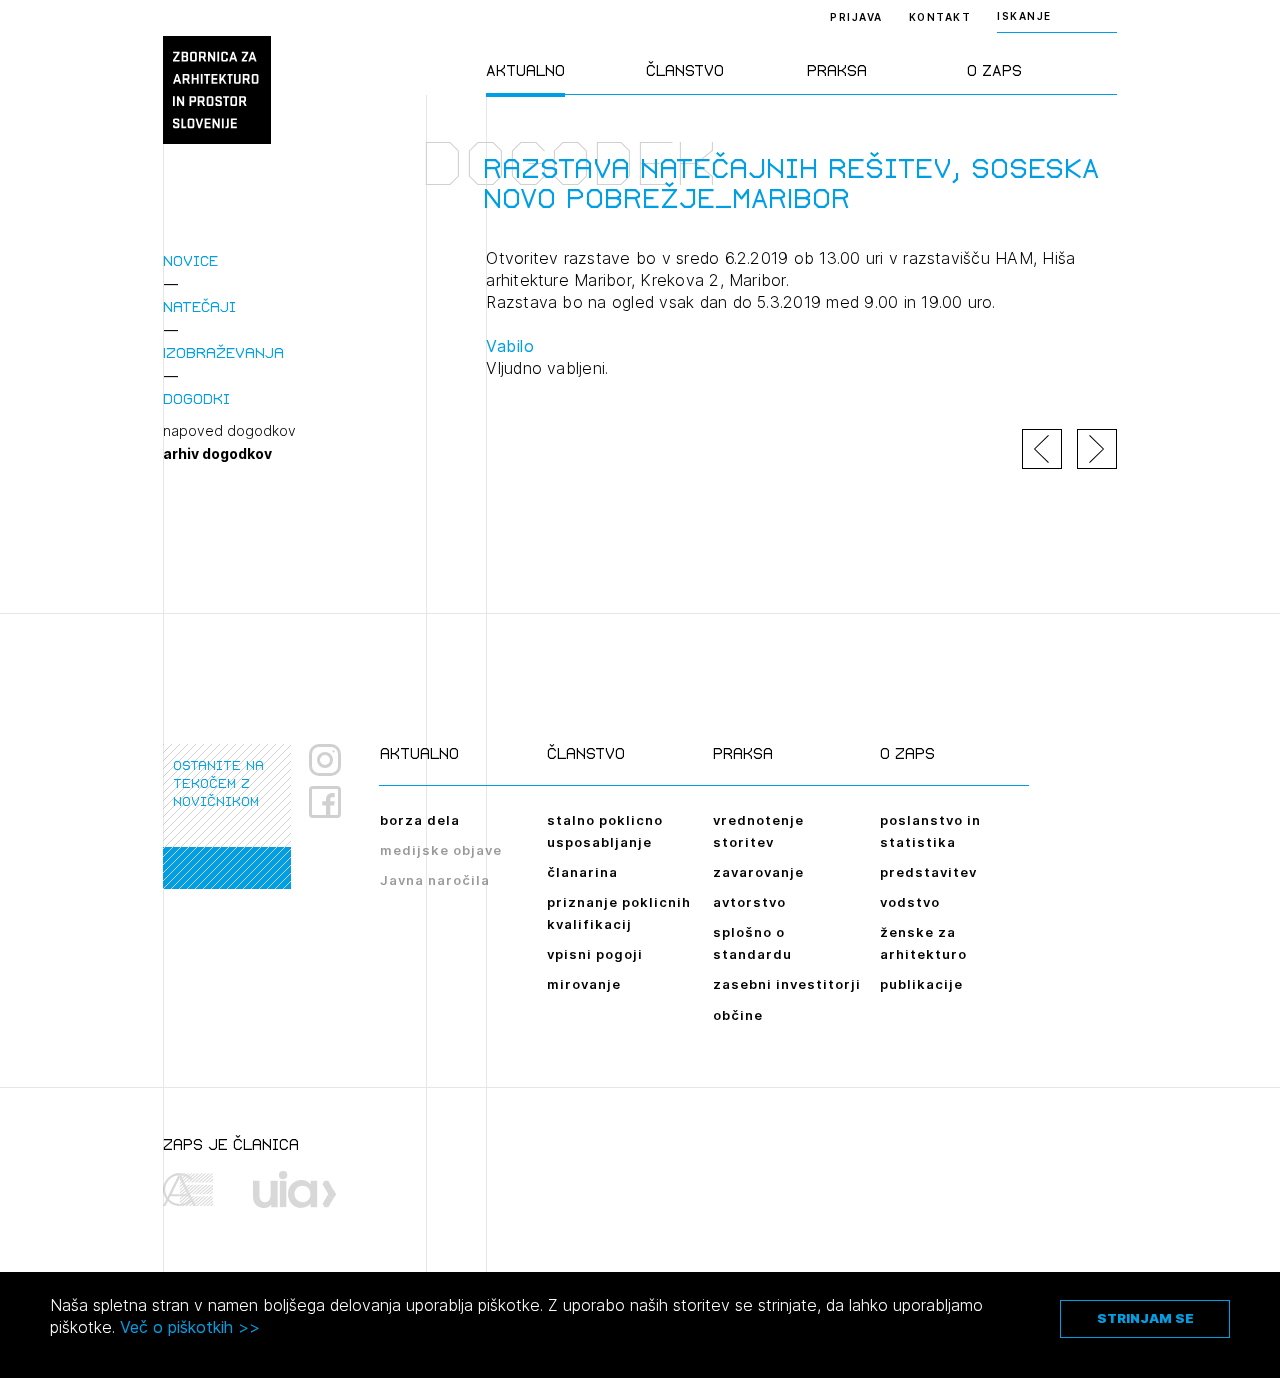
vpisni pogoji (595, 954)
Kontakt (940, 17)
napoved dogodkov (229, 431)
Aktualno (525, 70)
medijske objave (441, 850)
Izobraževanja (223, 352)
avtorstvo (749, 902)
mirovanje (584, 984)
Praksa (837, 70)
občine (738, 1015)
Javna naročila (435, 880)
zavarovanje (758, 872)
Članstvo (685, 70)
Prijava (856, 17)
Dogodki (196, 398)
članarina (582, 872)
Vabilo (510, 346)
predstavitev (928, 872)
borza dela (420, 820)
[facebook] (332, 802)
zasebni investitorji (787, 984)
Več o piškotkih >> (190, 1327)
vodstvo (910, 902)
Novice (190, 260)
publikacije (921, 984)
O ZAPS (994, 70)
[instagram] (325, 760)
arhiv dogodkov (217, 454)
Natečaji (199, 306)
